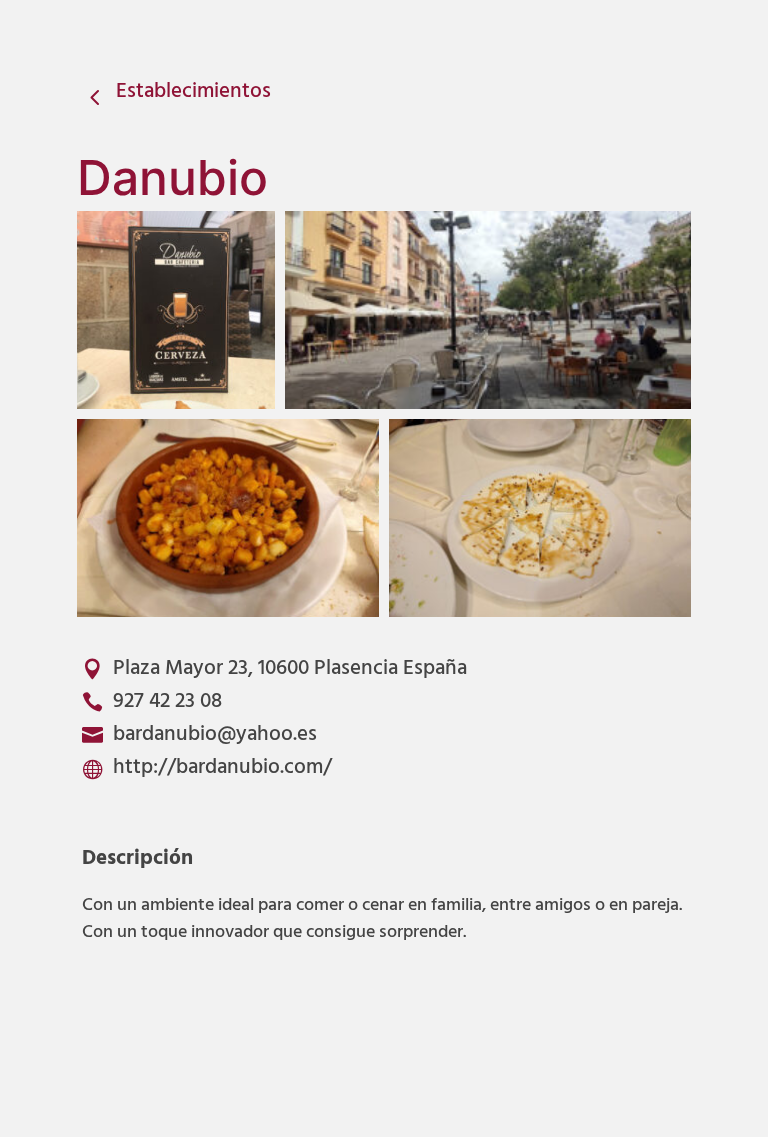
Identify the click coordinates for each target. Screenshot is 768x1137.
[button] (176, 310)
